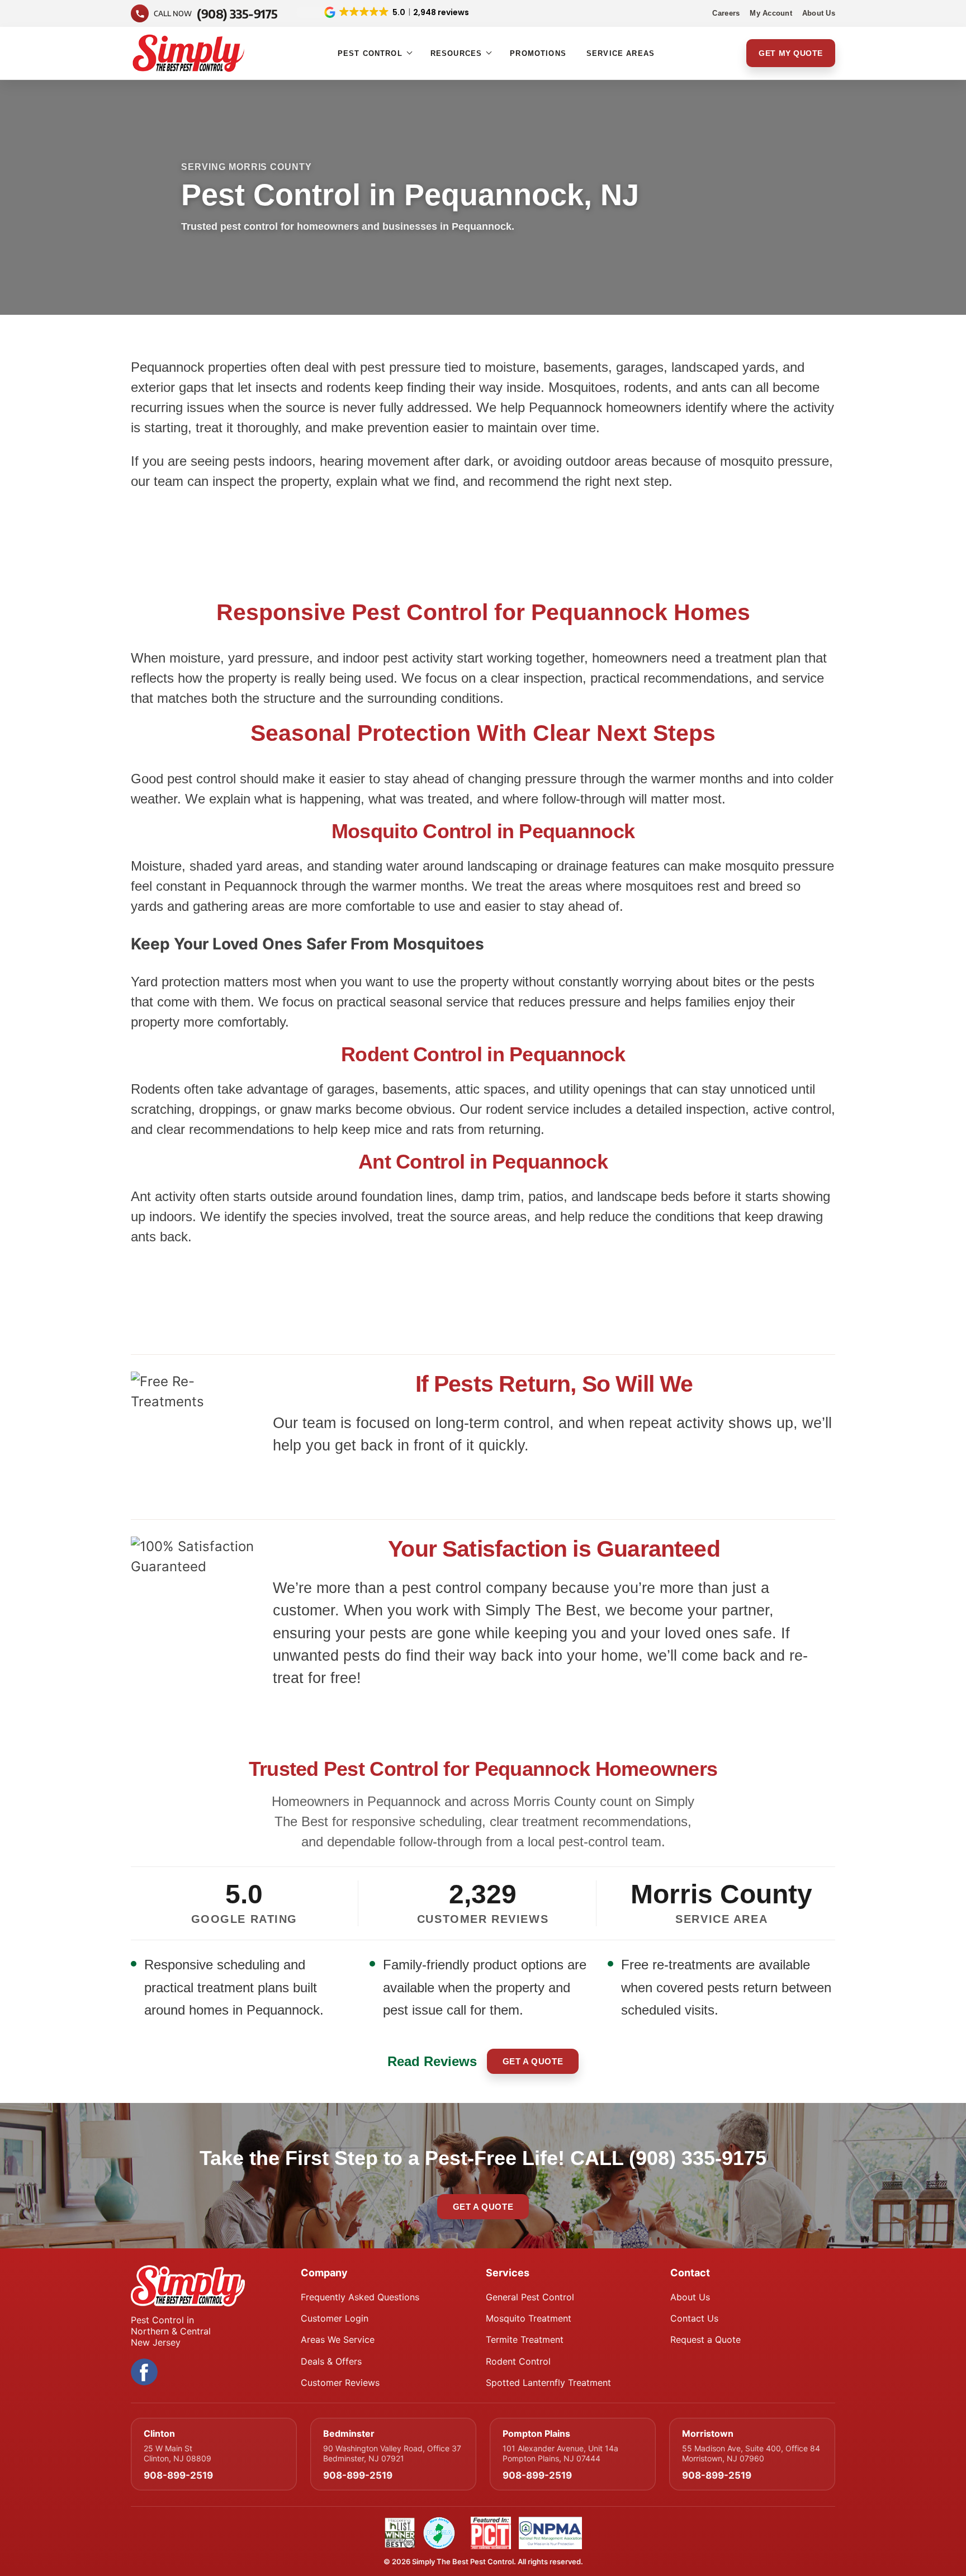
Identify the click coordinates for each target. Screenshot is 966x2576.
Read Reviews (432, 2061)
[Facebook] (144, 2372)
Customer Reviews (340, 2383)
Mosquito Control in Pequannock (483, 831)
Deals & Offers (331, 2361)
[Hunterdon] (400, 2533)
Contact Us (694, 2318)
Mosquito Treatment (529, 2318)
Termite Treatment (525, 2339)
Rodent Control (518, 2361)
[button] (383, 12)
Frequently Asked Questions (360, 2297)
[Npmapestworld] (551, 2533)
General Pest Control (530, 2297)
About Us (819, 13)
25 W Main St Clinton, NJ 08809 (177, 2453)
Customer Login (335, 2318)
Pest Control (370, 53)
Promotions (538, 53)
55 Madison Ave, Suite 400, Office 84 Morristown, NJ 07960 (751, 2453)
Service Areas (621, 53)
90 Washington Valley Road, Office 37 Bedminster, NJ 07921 (392, 2453)
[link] (383, 13)
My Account (771, 13)
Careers (726, 13)
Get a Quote (533, 2061)
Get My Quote (791, 53)
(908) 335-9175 (698, 2158)
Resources (456, 53)
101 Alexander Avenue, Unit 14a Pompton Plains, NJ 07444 (560, 2453)
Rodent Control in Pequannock (483, 1054)
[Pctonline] (491, 2533)
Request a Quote (705, 2339)
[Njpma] (439, 2533)
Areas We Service (338, 2339)
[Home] (209, 2286)
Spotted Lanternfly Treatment (548, 2383)
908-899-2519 (178, 2475)
